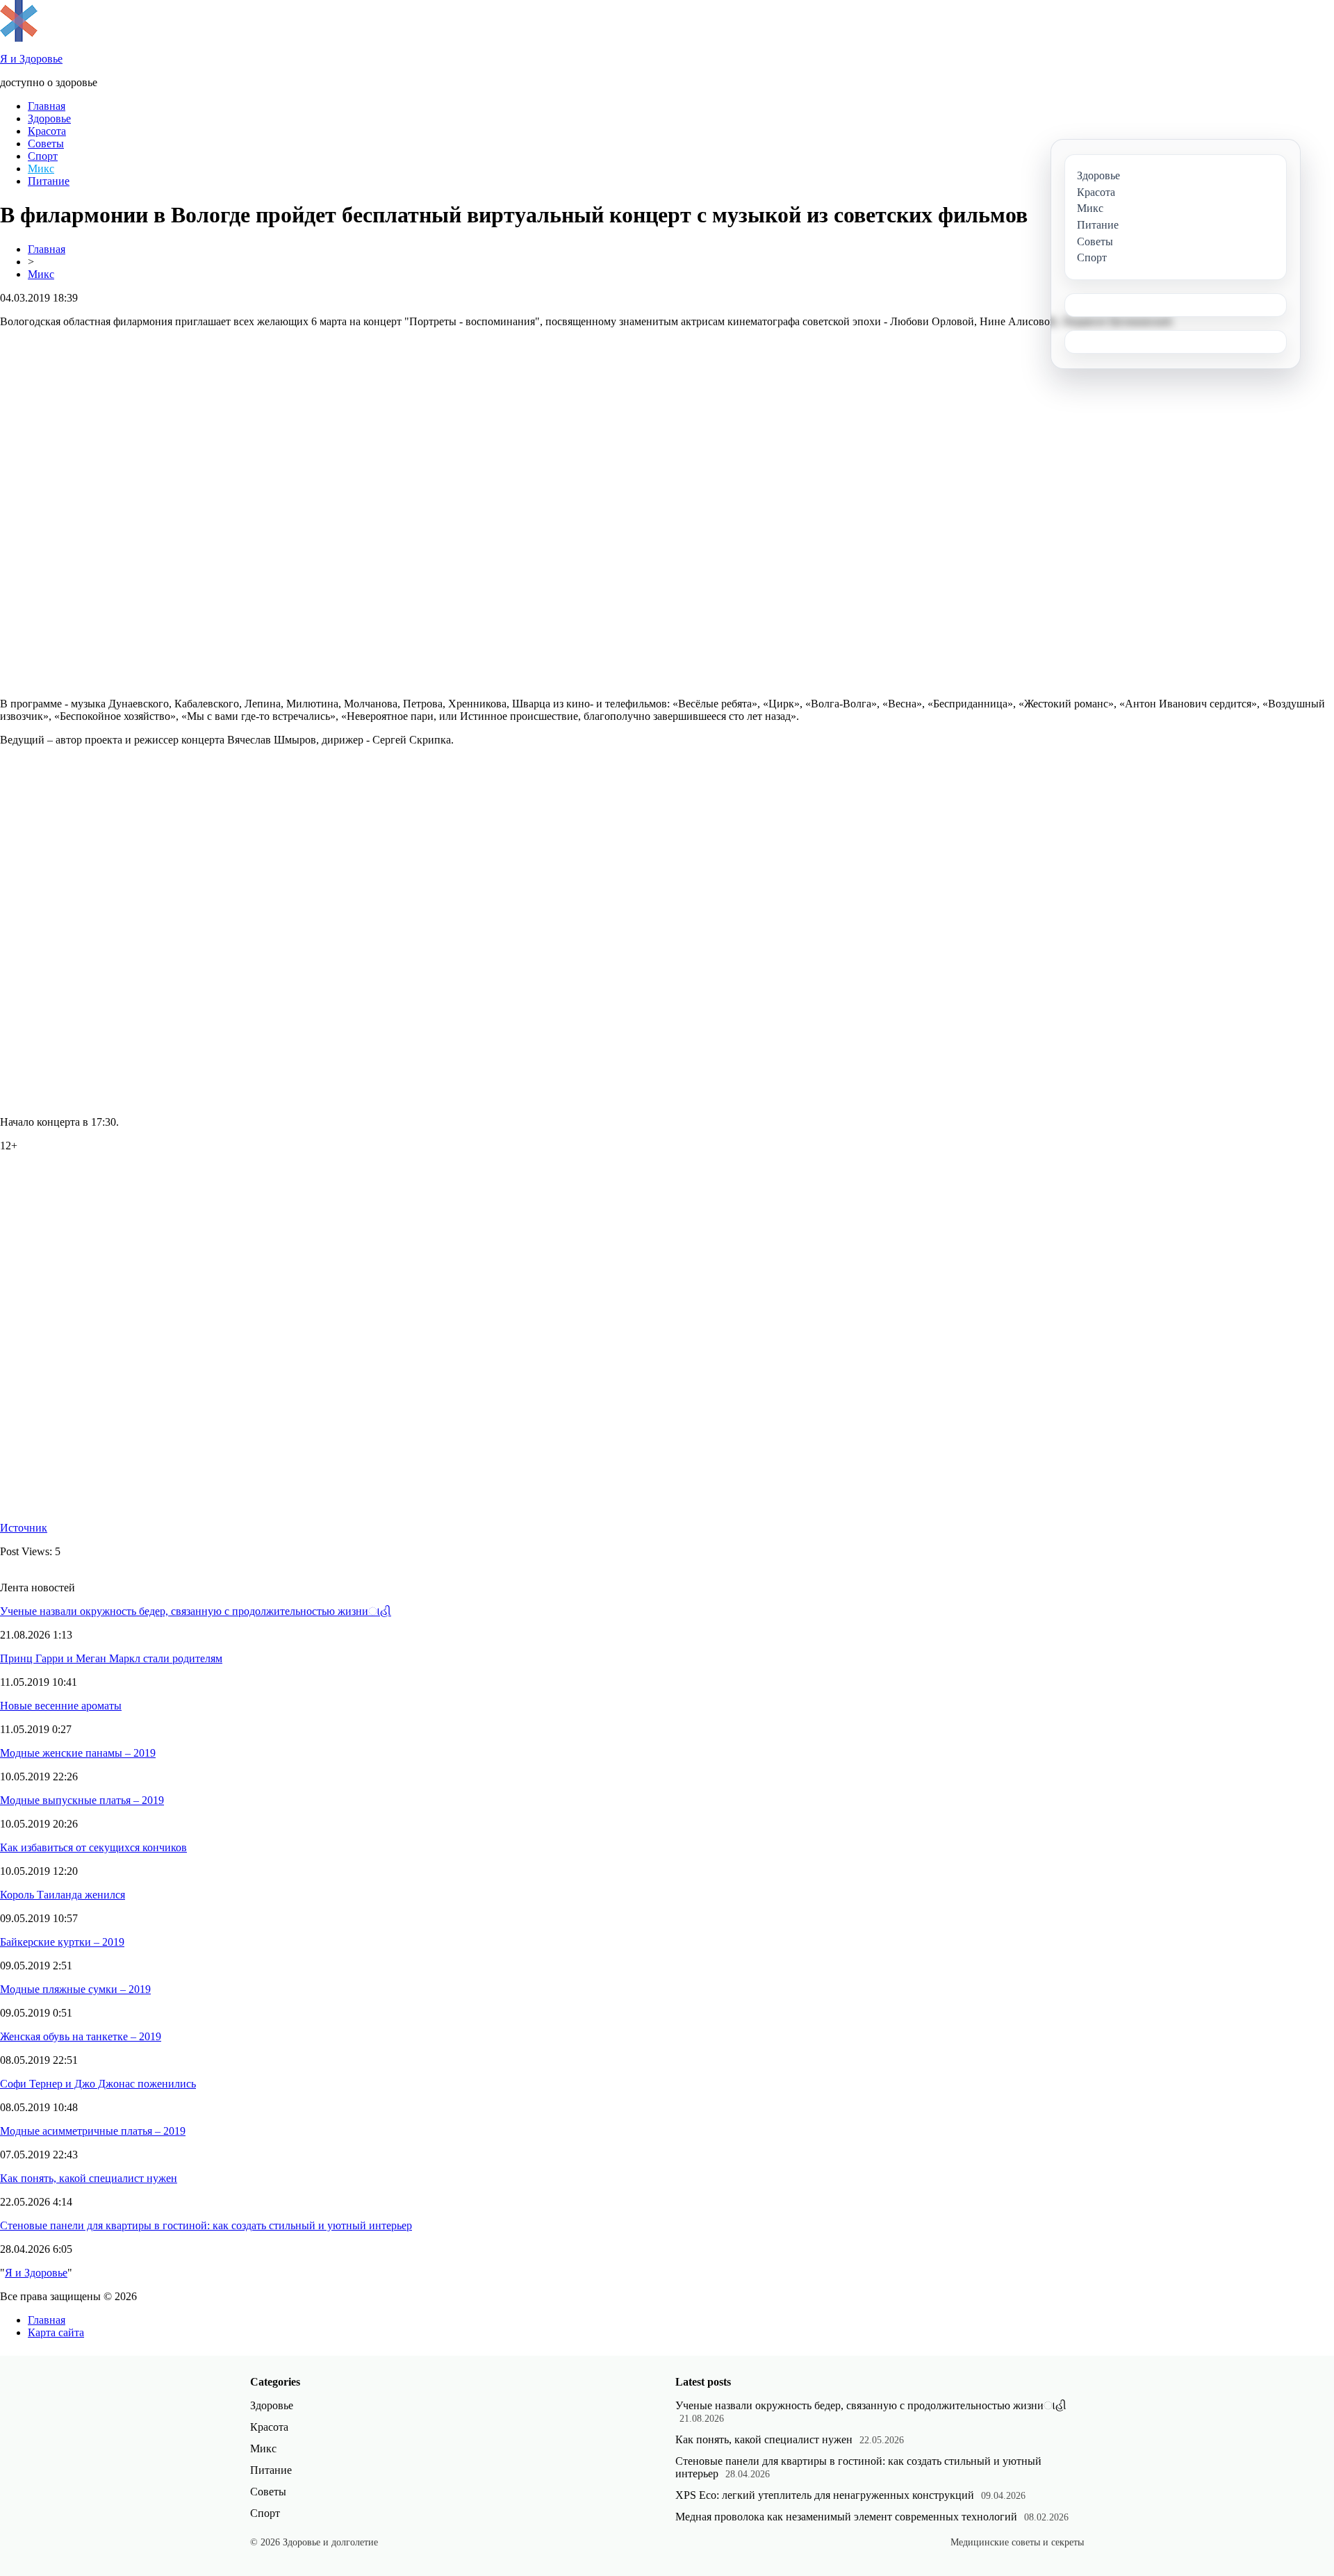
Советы (46, 143)
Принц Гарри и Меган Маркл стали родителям (111, 1658)
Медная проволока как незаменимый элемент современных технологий (846, 2517)
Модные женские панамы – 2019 (78, 1753)
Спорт (43, 156)
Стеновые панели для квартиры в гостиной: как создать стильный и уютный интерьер (206, 2225)
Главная (47, 106)
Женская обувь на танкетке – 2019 (81, 2036)
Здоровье (49, 118)
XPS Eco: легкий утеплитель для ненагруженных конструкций (825, 2495)
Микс (41, 169)
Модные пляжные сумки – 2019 (75, 1989)
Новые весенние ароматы (61, 1706)
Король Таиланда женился (63, 1895)
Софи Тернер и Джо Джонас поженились (98, 2084)
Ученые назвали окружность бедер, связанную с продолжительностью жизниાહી (196, 1611)
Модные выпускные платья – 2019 (82, 1800)
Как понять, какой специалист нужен (89, 2178)
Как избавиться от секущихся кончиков (93, 1847)
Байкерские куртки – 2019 (62, 1942)
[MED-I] (19, 38)
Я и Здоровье (36, 2273)
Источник (24, 1528)
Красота (47, 131)
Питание (49, 181)
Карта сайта (56, 2332)
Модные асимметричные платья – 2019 (93, 2131)
